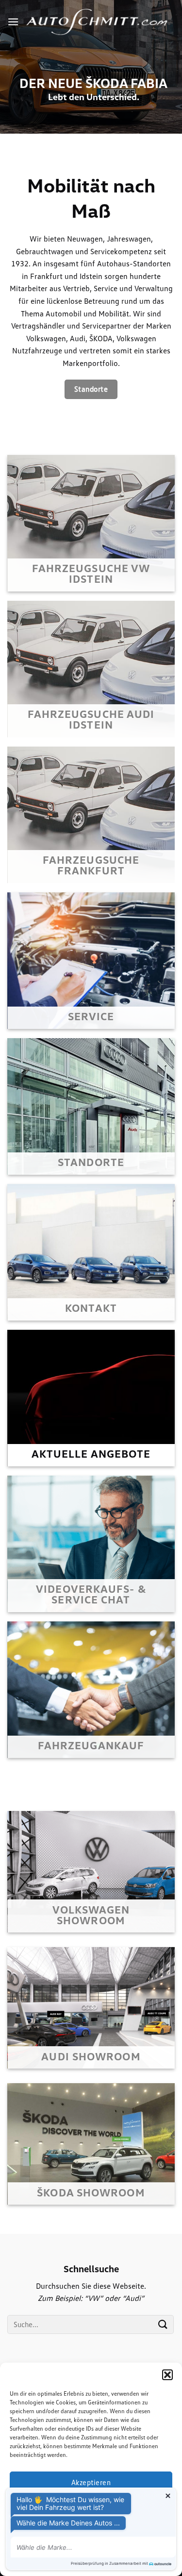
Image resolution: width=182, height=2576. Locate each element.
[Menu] (13, 22)
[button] (167, 2375)
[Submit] (163, 2324)
